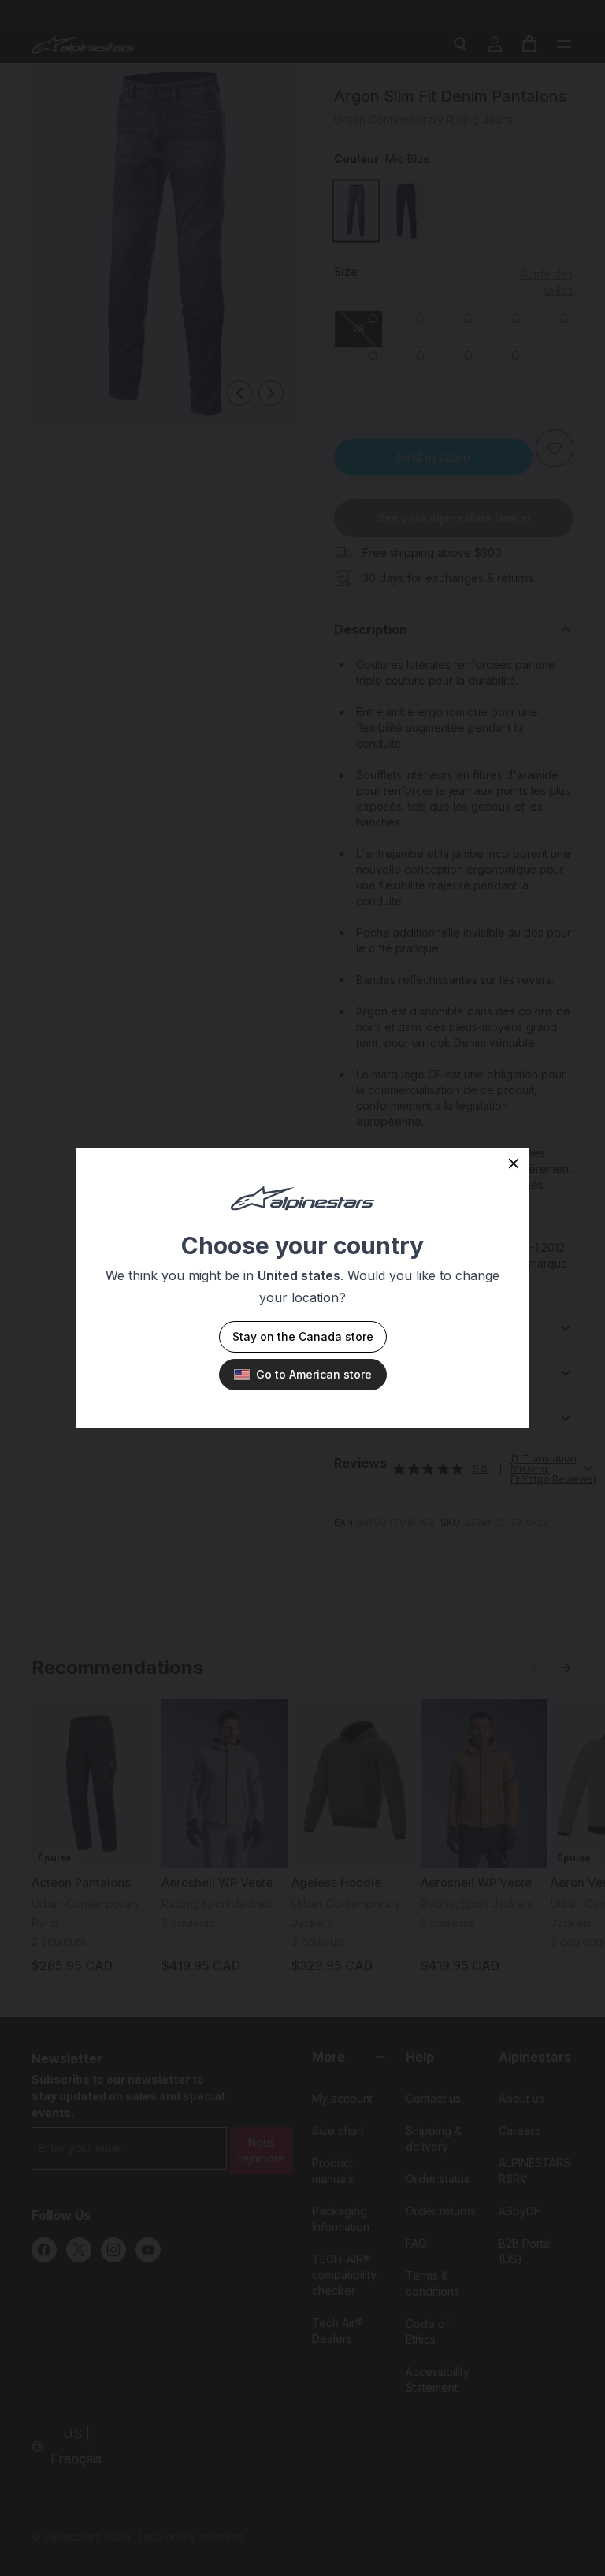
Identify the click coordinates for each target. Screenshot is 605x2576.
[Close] (514, 1164)
